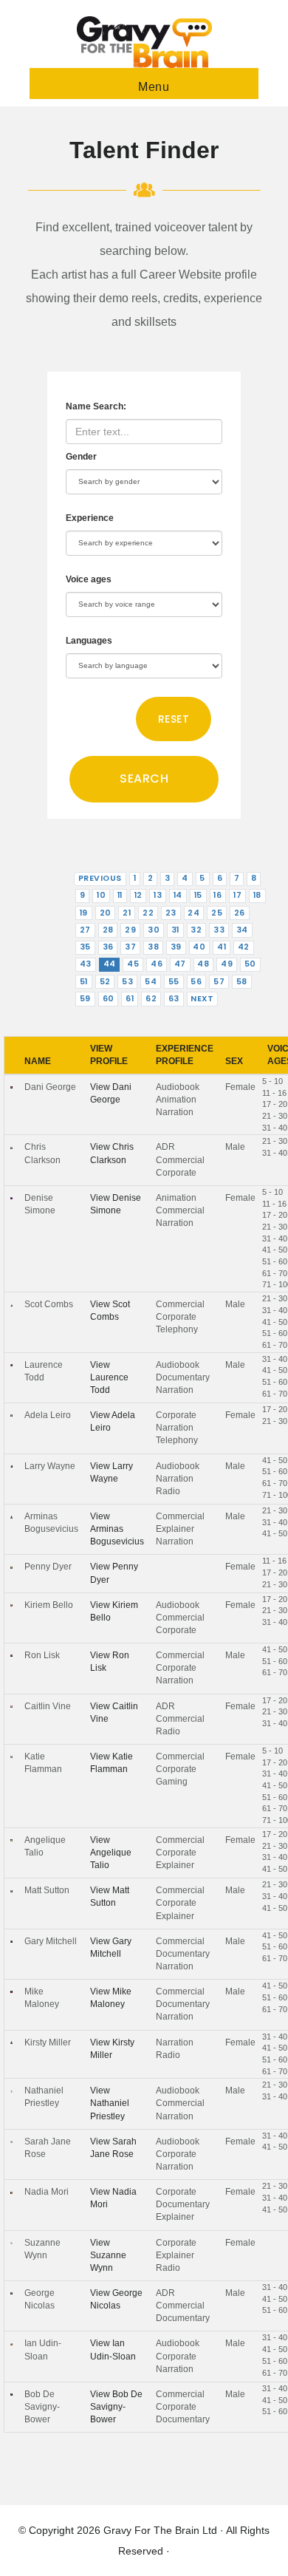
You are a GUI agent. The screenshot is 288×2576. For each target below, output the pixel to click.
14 (178, 895)
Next (202, 999)
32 (196, 930)
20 (106, 913)
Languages (89, 641)
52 (105, 982)
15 (198, 895)
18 (257, 895)
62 (151, 999)
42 (244, 947)
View (109, 1377)
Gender (81, 457)
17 (237, 895)
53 (127, 982)
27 (85, 930)
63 (174, 999)
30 (154, 930)
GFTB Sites (144, 42)
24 (193, 913)
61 (130, 999)
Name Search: (96, 406)
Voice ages (89, 579)
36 (108, 947)
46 (157, 964)
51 (84, 982)
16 (217, 895)
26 (240, 913)
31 (175, 930)
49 (227, 964)
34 (242, 930)
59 (85, 999)
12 (138, 895)
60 (109, 999)
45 (133, 964)
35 (85, 947)
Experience (90, 518)
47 (180, 964)
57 (219, 982)
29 (130, 930)
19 (84, 913)
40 (199, 947)
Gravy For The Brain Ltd (160, 2530)
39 (176, 947)
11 (120, 895)
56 (196, 982)
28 (108, 930)
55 (174, 982)
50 (250, 964)
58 (242, 982)
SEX (234, 1061)
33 (219, 930)
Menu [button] (154, 87)
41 (222, 947)
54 (151, 982)
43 (86, 964)
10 (101, 895)
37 (130, 947)
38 (153, 947)
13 (158, 895)
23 (171, 913)
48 (203, 964)
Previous (100, 878)
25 (217, 913)
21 (127, 913)
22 (148, 913)
